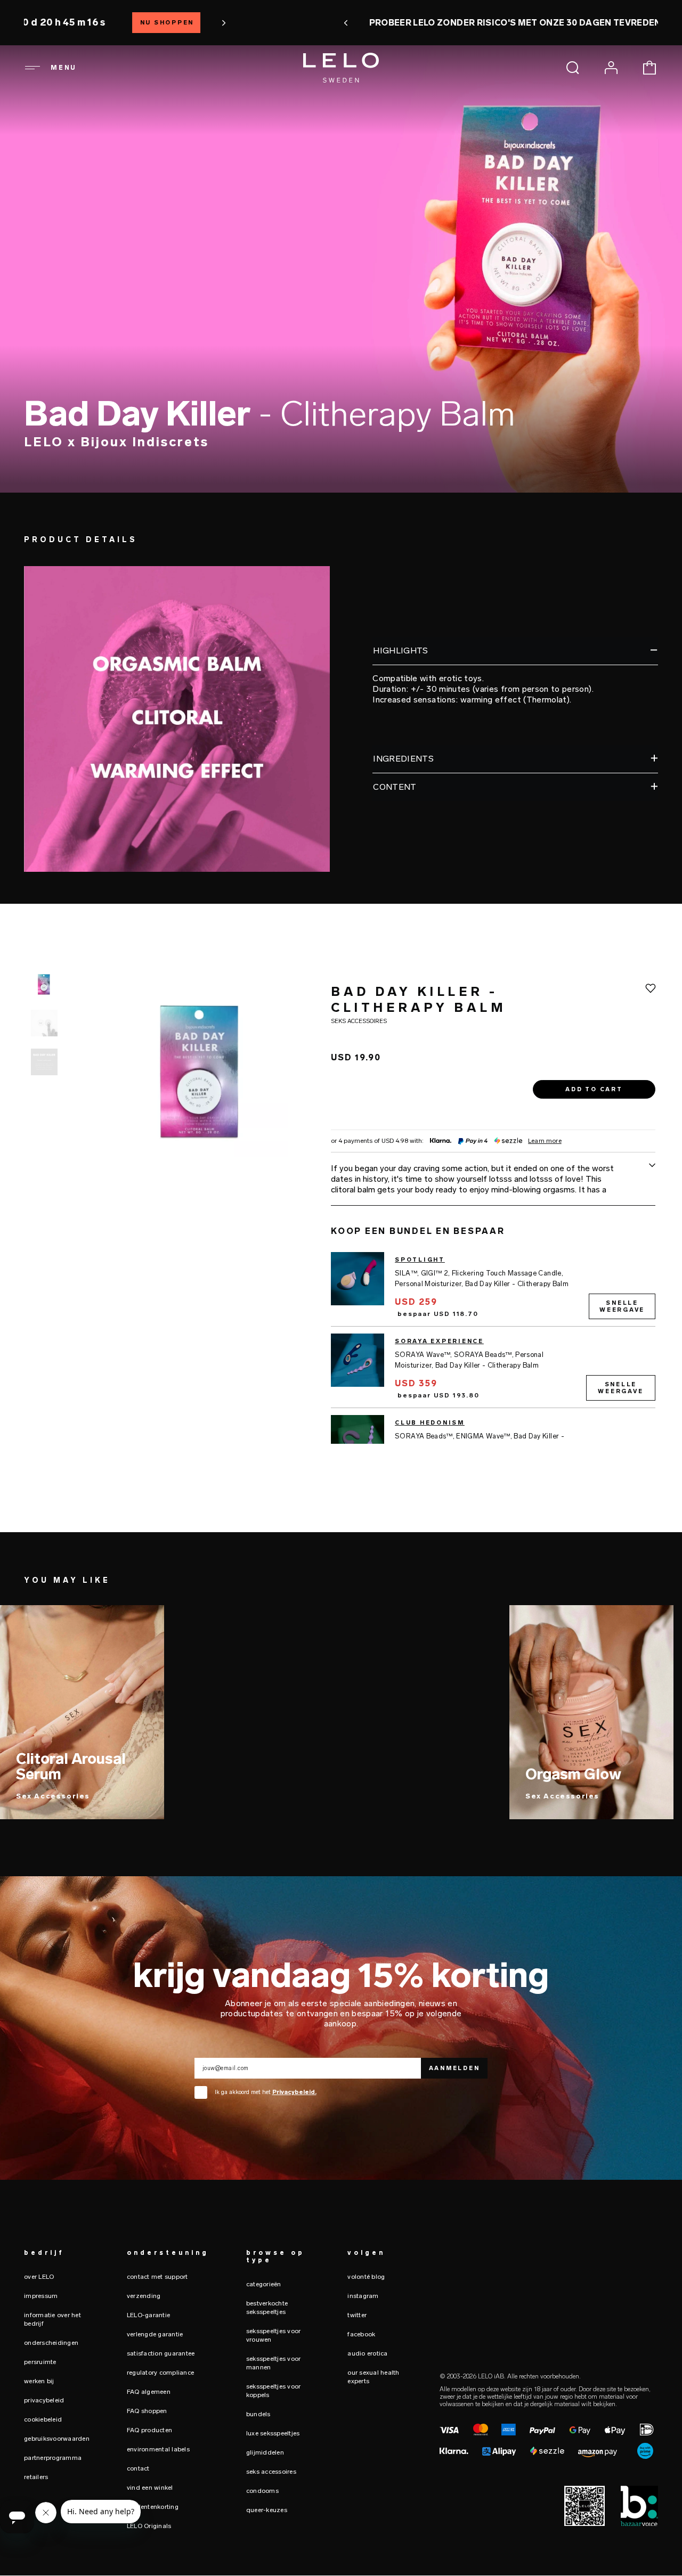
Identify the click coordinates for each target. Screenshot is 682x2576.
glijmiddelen (265, 2452)
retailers (36, 2477)
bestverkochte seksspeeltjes (267, 2308)
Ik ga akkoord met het (266, 2092)
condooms (262, 2491)
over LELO (39, 2277)
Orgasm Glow (573, 1774)
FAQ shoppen (147, 2411)
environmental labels (158, 2449)
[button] (135, 23)
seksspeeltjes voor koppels (274, 2391)
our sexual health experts (373, 2377)
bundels (258, 2414)
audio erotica (367, 2353)
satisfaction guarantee (161, 2353)
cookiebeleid (43, 2419)
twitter (357, 2315)
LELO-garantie (148, 2315)
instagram (363, 2296)
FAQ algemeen (149, 2392)
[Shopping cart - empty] (649, 68)
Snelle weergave (622, 1306)
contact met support (157, 2277)
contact (138, 2468)
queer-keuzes (267, 2510)
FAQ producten (149, 2430)
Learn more (545, 1142)
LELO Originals (149, 2526)
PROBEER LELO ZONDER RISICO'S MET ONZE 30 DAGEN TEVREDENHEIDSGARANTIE (341, 23)
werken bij (39, 2381)
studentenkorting (153, 2507)
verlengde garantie (155, 2334)
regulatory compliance (160, 2373)
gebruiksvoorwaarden (57, 2439)
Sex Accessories (53, 1796)
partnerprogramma (53, 2458)
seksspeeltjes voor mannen (274, 2363)
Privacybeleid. (294, 2092)
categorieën (264, 2284)
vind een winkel (150, 2488)
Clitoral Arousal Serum (71, 1767)
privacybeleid (44, 2400)
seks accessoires (271, 2472)
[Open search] (573, 68)
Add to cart (594, 1090)
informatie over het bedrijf (52, 2319)
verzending (144, 2296)
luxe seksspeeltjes (273, 2433)
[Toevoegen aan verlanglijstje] (651, 988)
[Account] (611, 68)
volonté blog (366, 2277)
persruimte (40, 2362)
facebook (361, 2334)
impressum (41, 2296)
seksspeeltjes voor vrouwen (274, 2335)
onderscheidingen (51, 2343)
